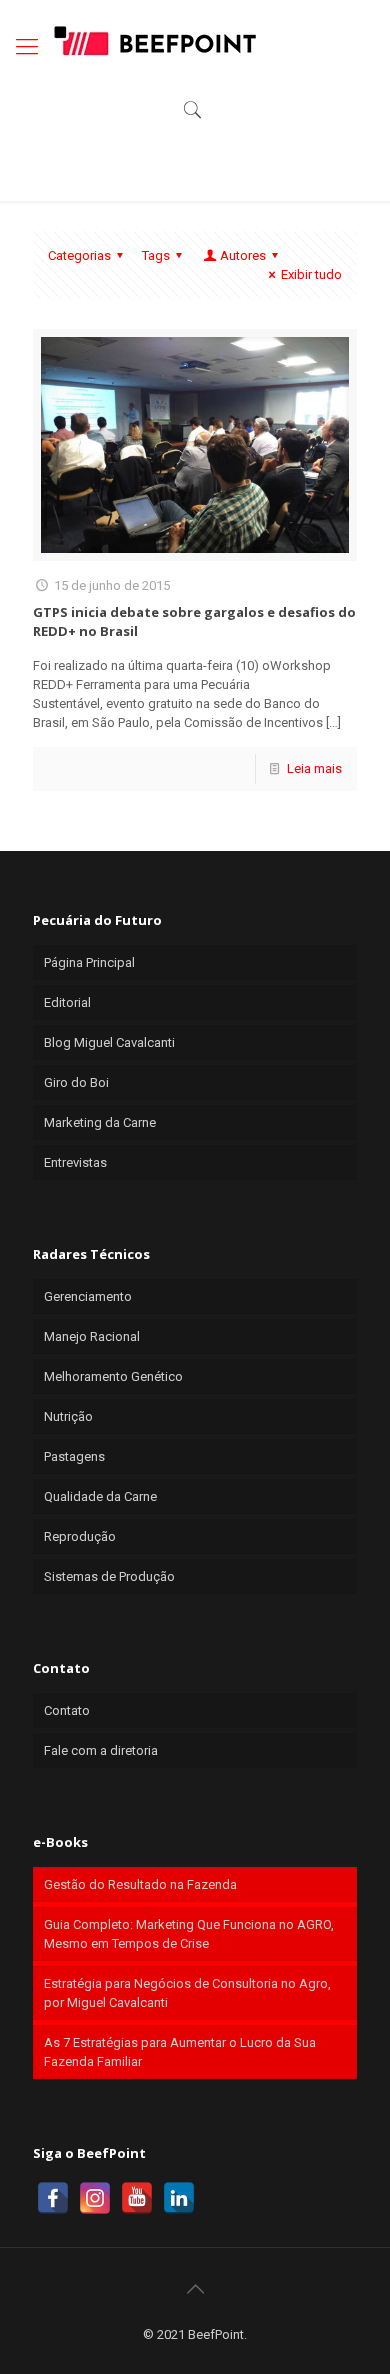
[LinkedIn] (179, 2198)
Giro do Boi (76, 1082)
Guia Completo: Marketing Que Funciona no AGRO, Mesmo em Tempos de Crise (189, 1934)
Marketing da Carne (100, 1122)
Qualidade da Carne (100, 1496)
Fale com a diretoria (101, 1750)
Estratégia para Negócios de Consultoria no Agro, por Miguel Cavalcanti (187, 1993)
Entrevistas (75, 1162)
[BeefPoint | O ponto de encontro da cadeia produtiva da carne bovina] (154, 40)
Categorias (79, 255)
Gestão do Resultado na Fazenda (140, 1884)
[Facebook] (53, 2198)
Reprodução (80, 1536)
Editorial (67, 1002)
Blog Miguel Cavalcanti (109, 1042)
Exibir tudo (311, 274)
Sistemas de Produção (109, 1576)
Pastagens (74, 1456)
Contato (67, 1710)
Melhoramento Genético (113, 1376)
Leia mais (314, 768)
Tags (156, 255)
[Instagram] (95, 2198)
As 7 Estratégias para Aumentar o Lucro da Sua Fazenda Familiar (180, 2052)
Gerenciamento (88, 1296)
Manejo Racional (92, 1336)
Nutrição (68, 1416)
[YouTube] (137, 2198)
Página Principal (89, 962)
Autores (243, 255)
